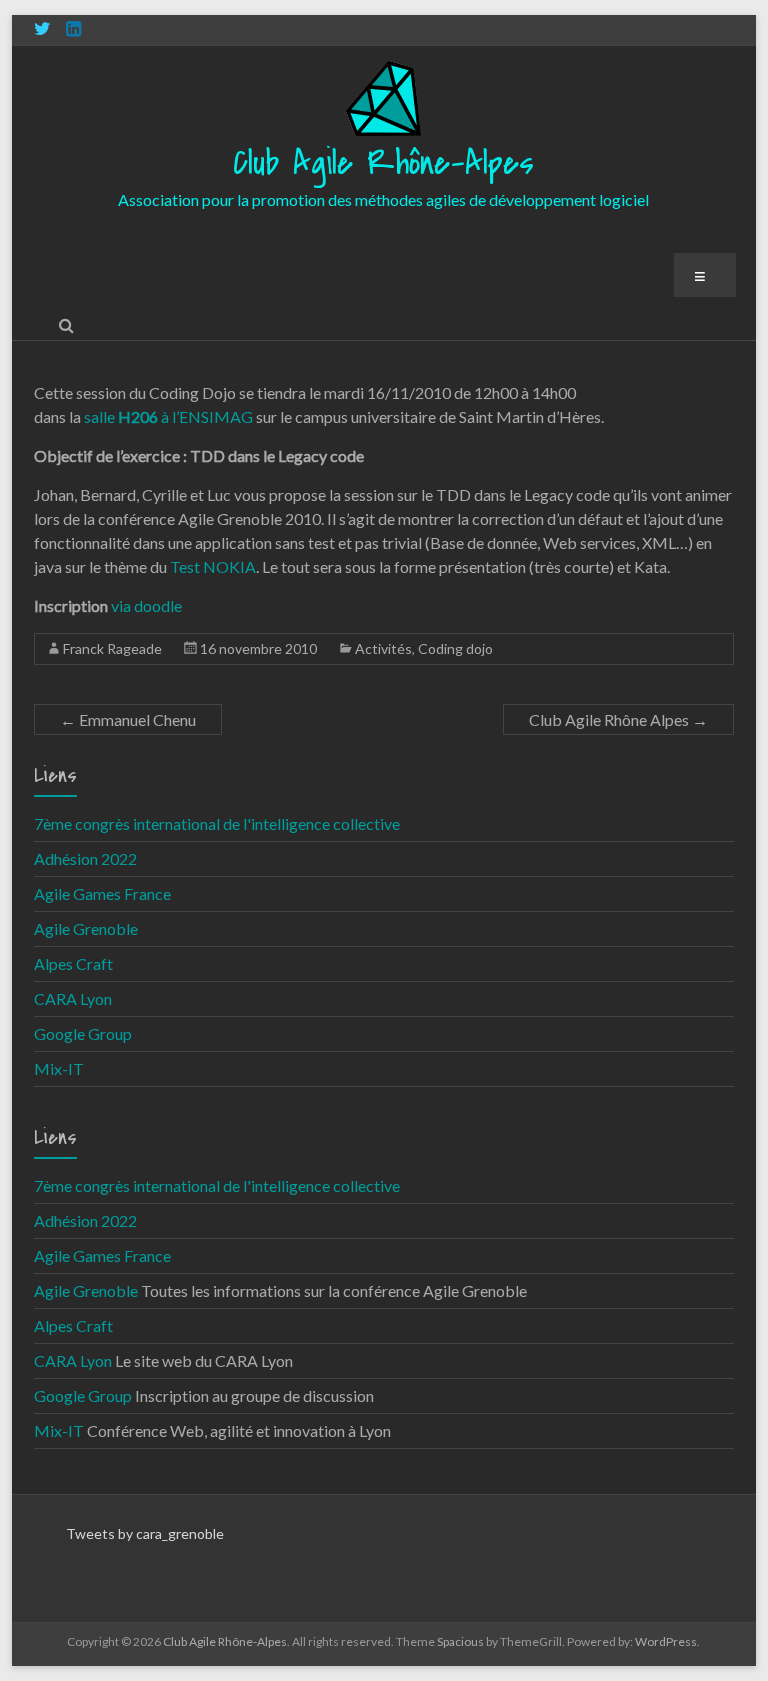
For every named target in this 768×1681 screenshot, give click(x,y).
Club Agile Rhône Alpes (618, 719)
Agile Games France (102, 893)
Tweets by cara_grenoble (145, 1533)
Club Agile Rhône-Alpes (383, 163)
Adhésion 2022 (85, 858)
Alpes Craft (73, 963)
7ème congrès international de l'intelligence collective (217, 823)
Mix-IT (59, 1068)
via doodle (146, 605)
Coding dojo (455, 648)
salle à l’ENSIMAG (168, 416)
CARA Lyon (73, 998)
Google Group (83, 1033)
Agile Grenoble (86, 928)
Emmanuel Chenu (128, 719)
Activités (383, 648)
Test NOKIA (213, 566)
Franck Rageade (112, 648)
